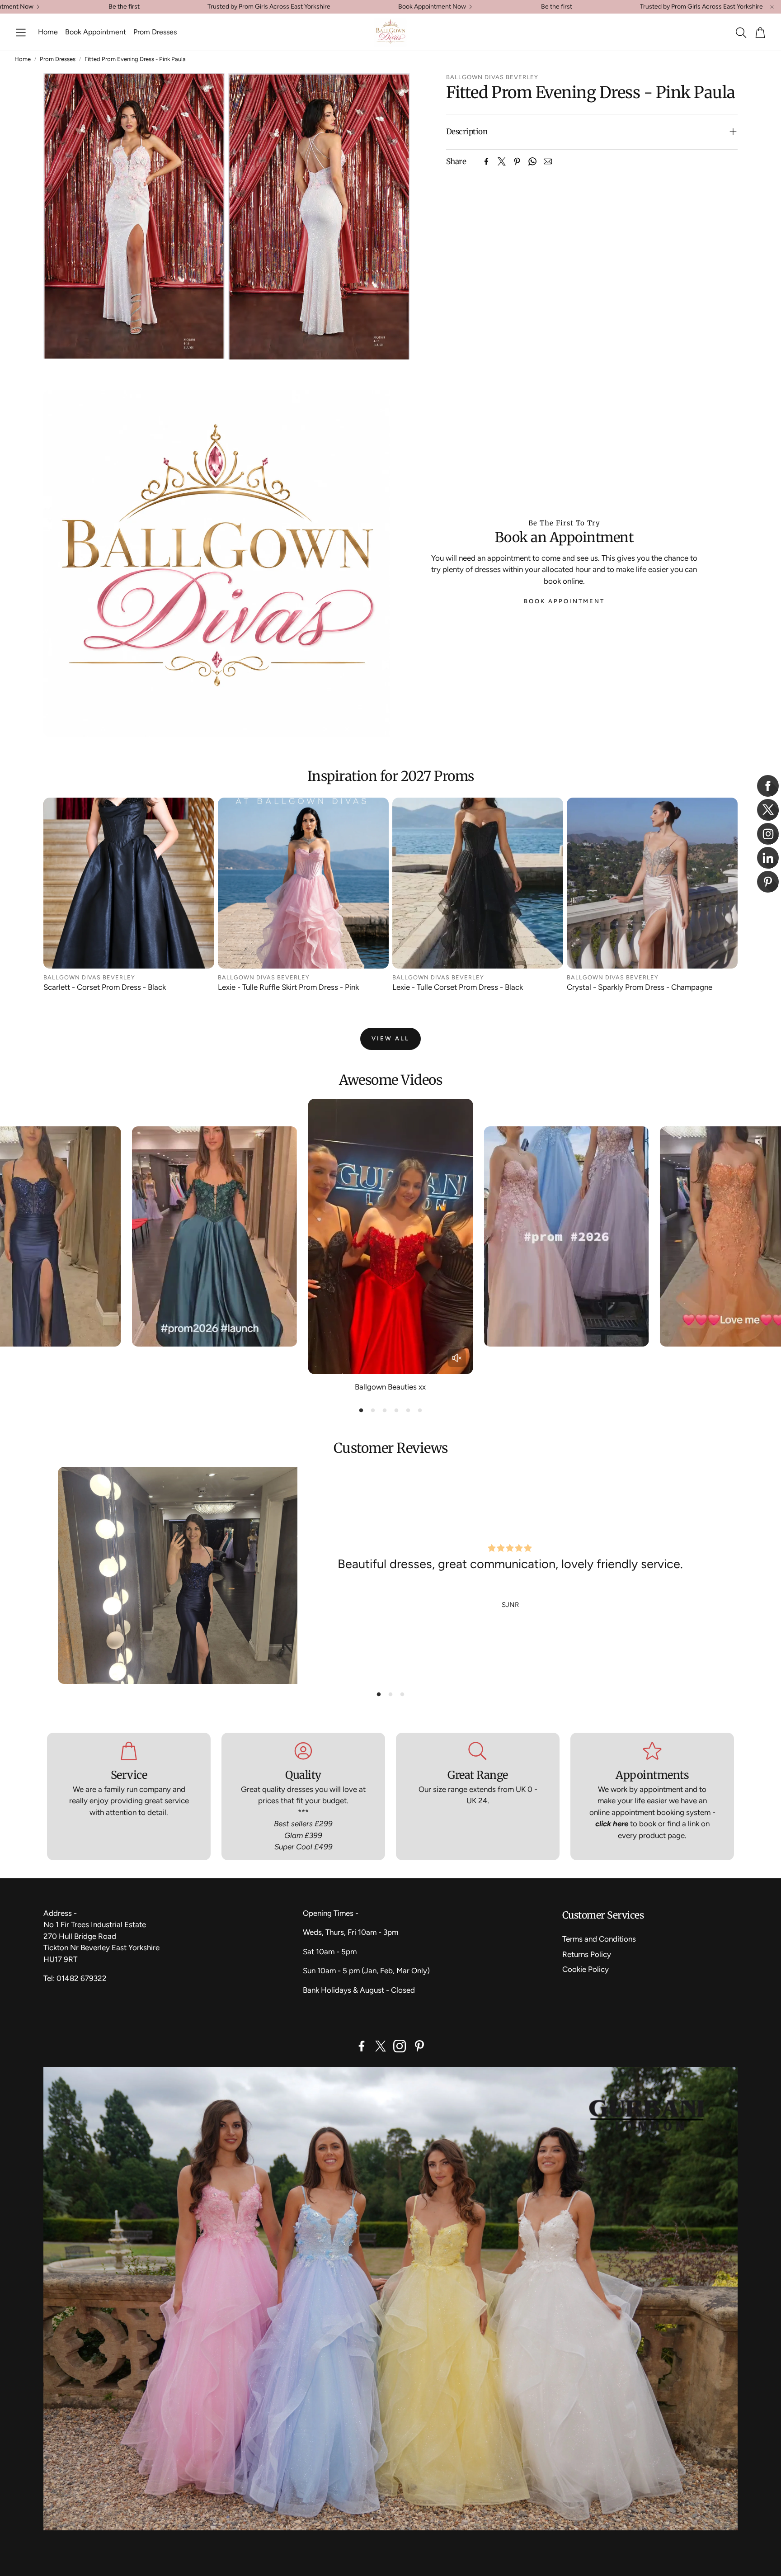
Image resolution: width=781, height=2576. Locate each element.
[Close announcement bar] (772, 7)
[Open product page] (129, 883)
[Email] (548, 161)
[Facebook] (486, 161)
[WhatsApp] (532, 161)
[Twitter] (502, 161)
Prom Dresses (58, 59)
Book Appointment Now (432, 7)
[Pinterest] (517, 161)
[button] (21, 33)
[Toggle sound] (457, 1358)
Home (23, 59)
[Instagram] (400, 2046)
